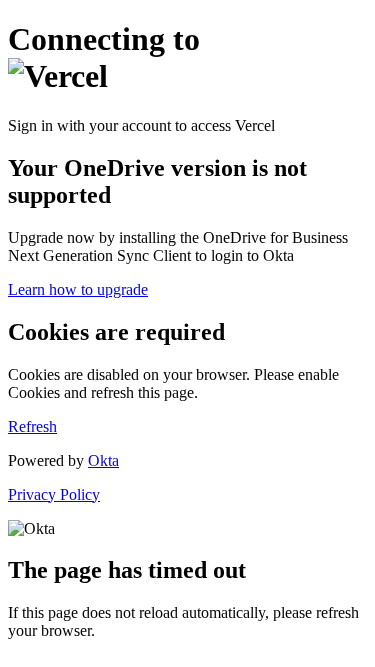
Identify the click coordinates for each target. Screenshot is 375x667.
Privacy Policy (54, 494)
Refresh (32, 426)
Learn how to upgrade (78, 289)
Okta (103, 460)
